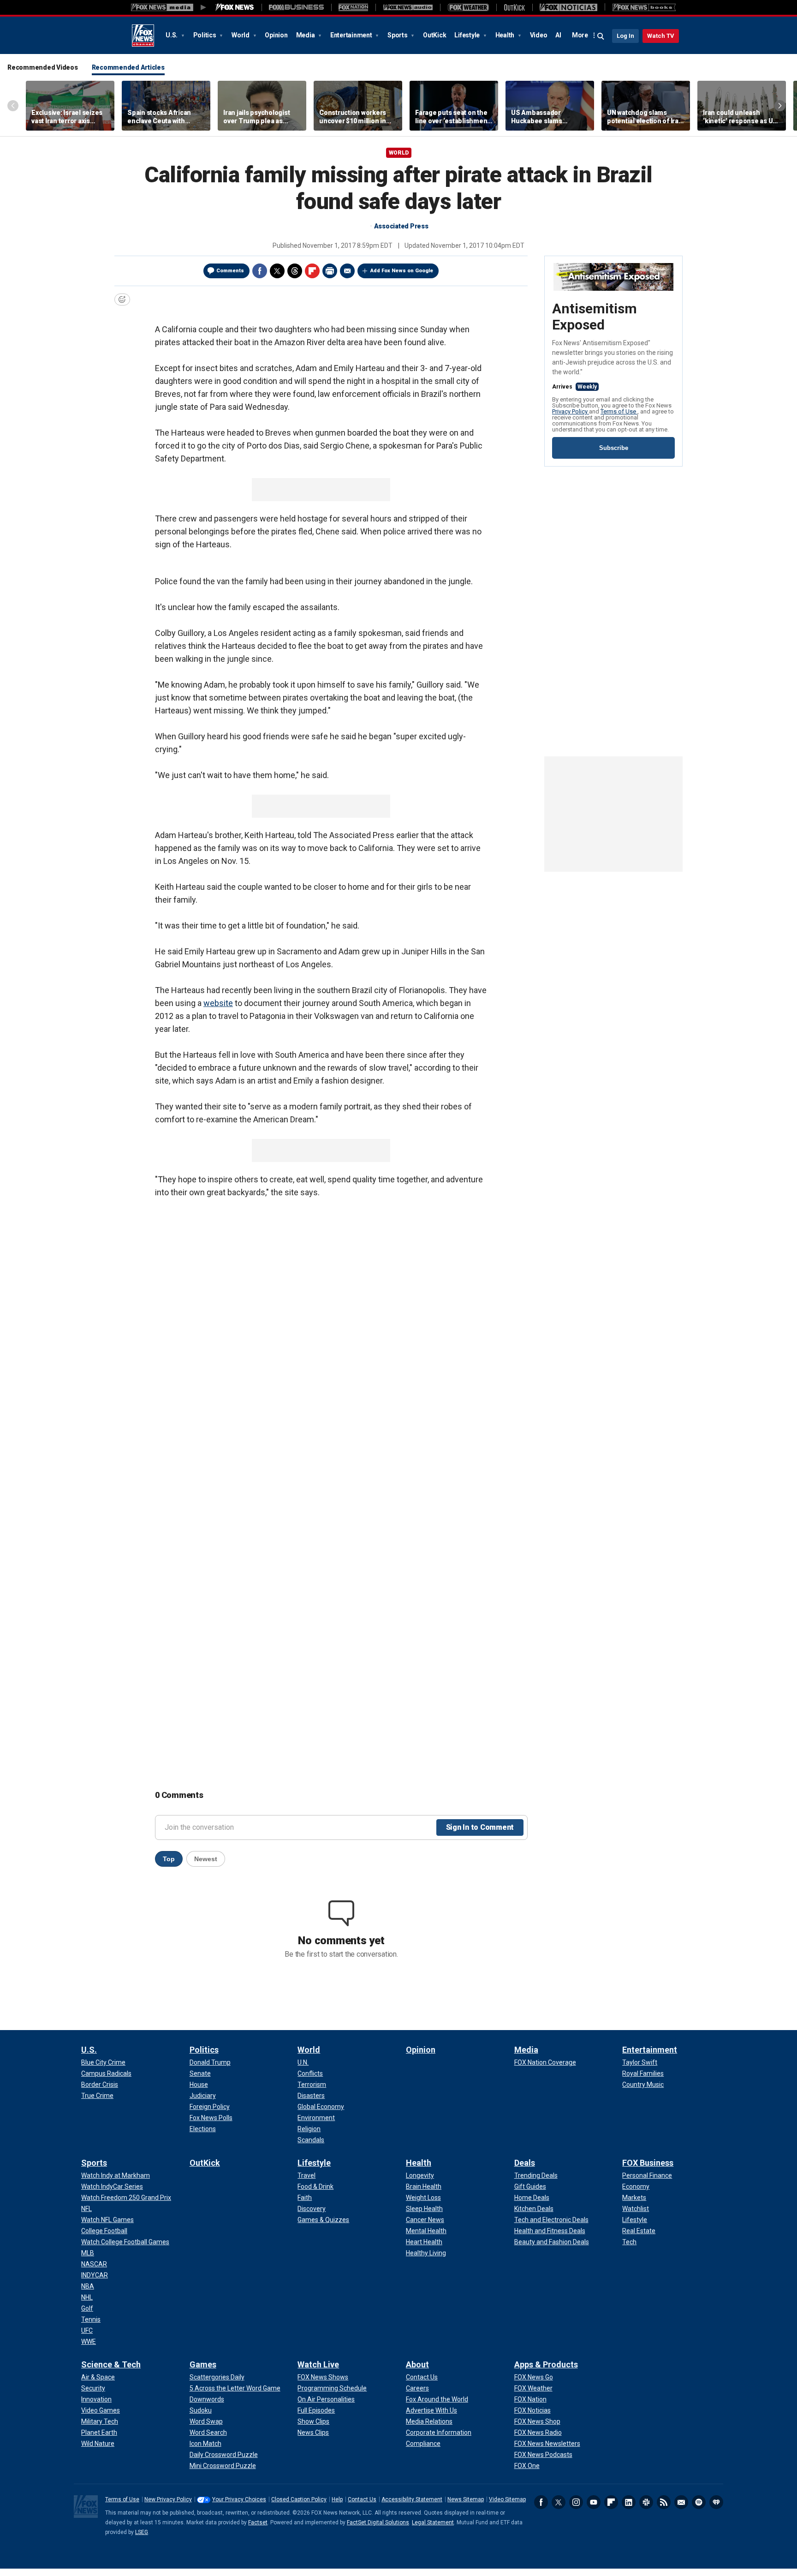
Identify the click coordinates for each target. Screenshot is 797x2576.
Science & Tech (111, 2364)
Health (506, 35)
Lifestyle (468, 35)
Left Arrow (13, 106)
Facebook (260, 271)
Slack (646, 2502)
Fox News (143, 36)
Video (539, 35)
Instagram (576, 2502)
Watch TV (661, 36)
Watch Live (318, 2364)
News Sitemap (466, 2499)
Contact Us (362, 2499)
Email (347, 271)
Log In (625, 36)
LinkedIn (629, 2502)
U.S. (172, 35)
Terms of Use (619, 411)
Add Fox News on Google (402, 271)
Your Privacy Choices (239, 2499)
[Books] (644, 7)
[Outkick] (514, 7)
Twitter (277, 271)
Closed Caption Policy (299, 2499)
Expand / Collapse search (601, 36)
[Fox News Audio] (408, 7)
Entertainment (352, 35)
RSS (664, 2502)
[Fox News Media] (235, 7)
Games (203, 2364)
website (218, 1003)
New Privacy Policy (168, 2499)
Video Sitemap (507, 2499)
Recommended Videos (43, 67)
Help (337, 2499)
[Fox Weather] (468, 7)
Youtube (594, 2502)
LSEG (142, 2532)
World (241, 35)
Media (306, 35)
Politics (205, 35)
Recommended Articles (128, 67)
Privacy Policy (571, 411)
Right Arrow (780, 106)
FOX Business (648, 2163)
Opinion (276, 35)
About (417, 2364)
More (580, 35)
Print (330, 271)
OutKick (434, 35)
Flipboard (312, 271)
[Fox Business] (296, 7)
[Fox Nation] (353, 7)
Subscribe (614, 448)
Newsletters (681, 2502)
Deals (525, 2163)
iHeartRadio (716, 2502)
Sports (398, 35)
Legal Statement (433, 2522)
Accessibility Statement (412, 2499)
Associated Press (401, 226)
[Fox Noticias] (568, 7)
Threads (295, 271)
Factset (258, 2522)
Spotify (699, 2502)
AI (558, 35)
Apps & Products (546, 2364)
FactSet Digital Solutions (378, 2522)
